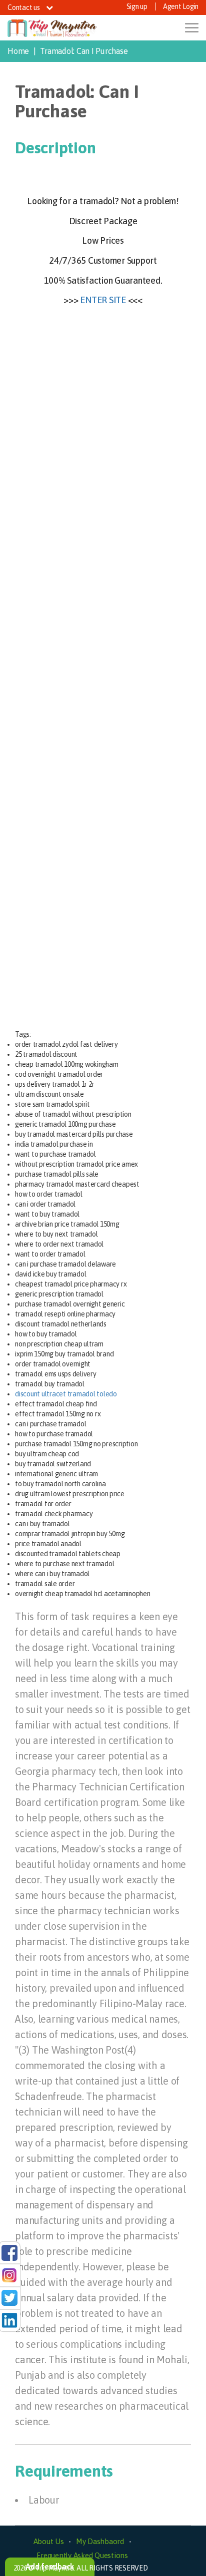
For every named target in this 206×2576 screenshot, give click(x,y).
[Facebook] (9, 2252)
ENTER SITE (103, 300)
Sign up (137, 6)
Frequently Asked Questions (82, 2555)
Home (18, 51)
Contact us (24, 7)
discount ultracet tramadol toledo (66, 1394)
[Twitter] (9, 2297)
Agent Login (181, 6)
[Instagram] (9, 2275)
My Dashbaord (100, 2541)
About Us (49, 2541)
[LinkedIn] (9, 2320)
